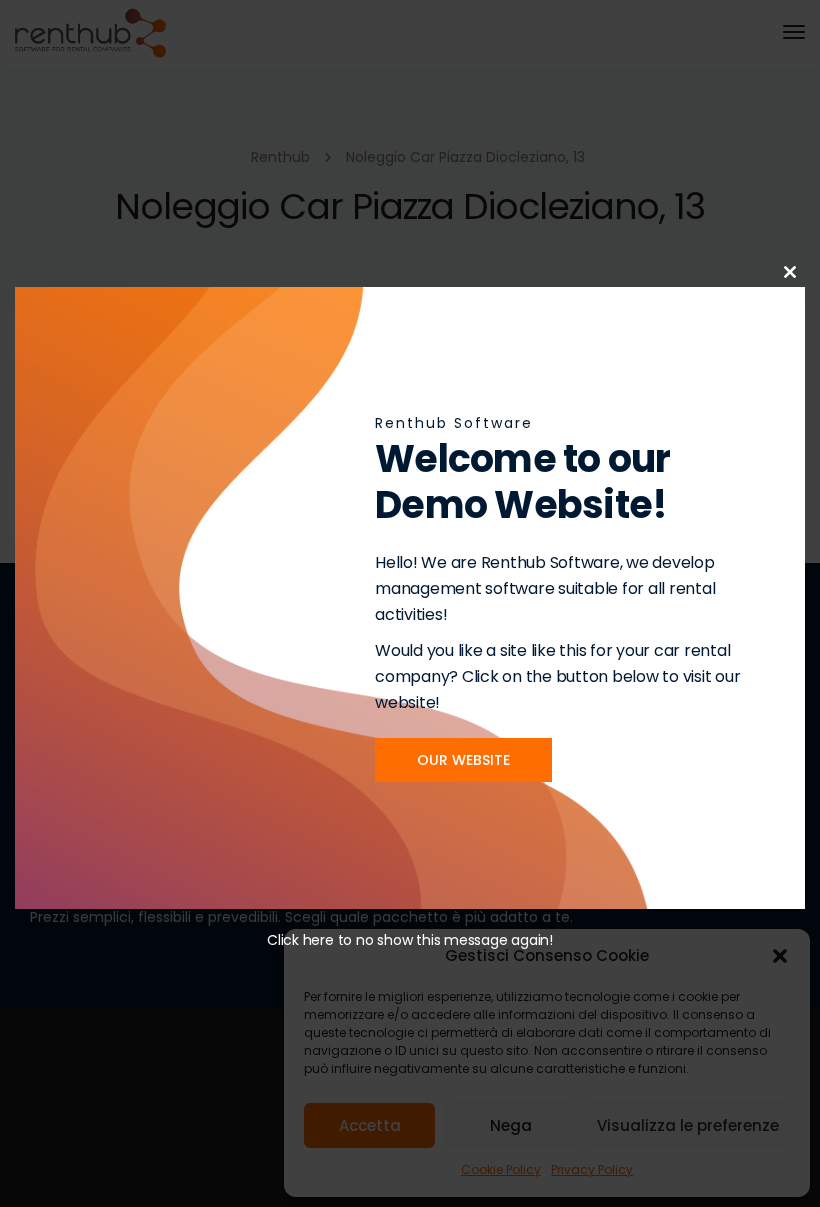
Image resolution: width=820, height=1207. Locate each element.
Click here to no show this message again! (410, 940)
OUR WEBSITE (463, 760)
